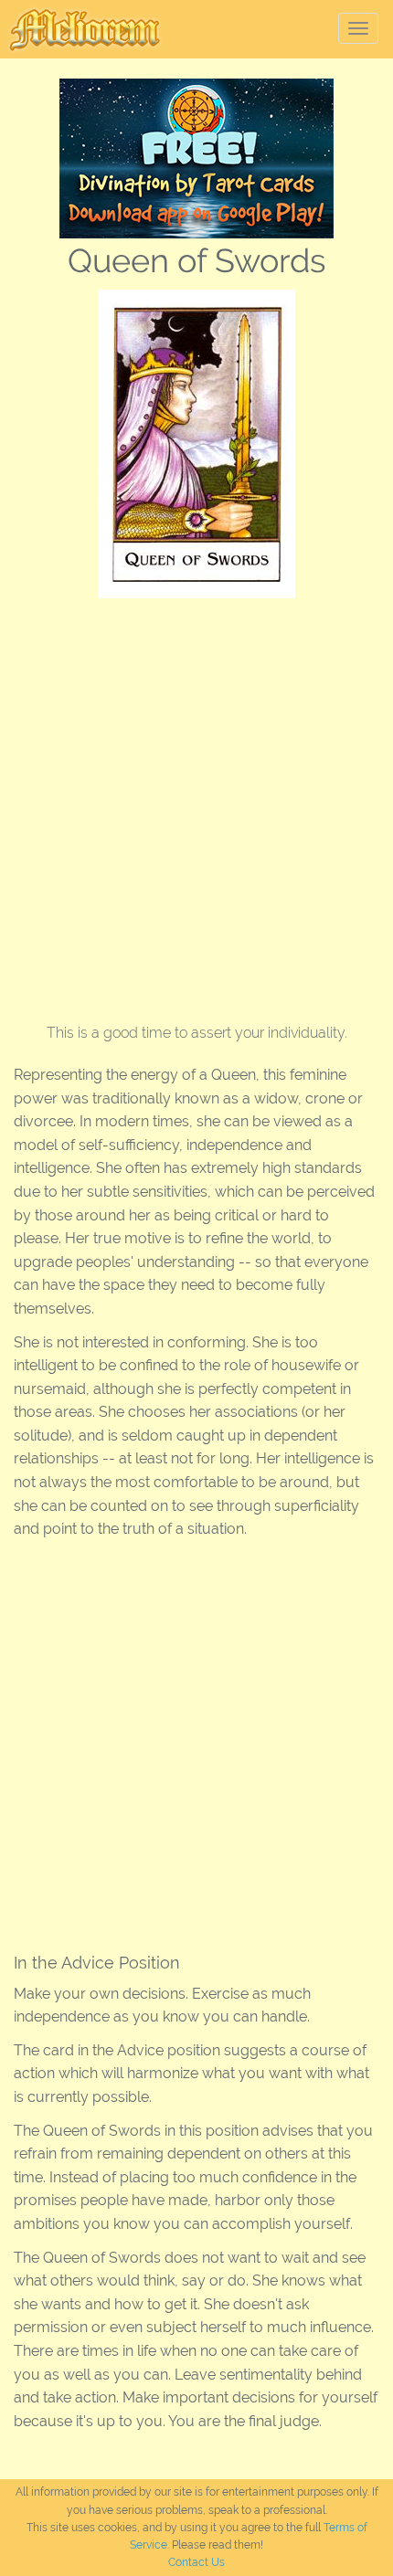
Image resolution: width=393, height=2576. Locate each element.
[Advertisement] (196, 804)
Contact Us (196, 2562)
